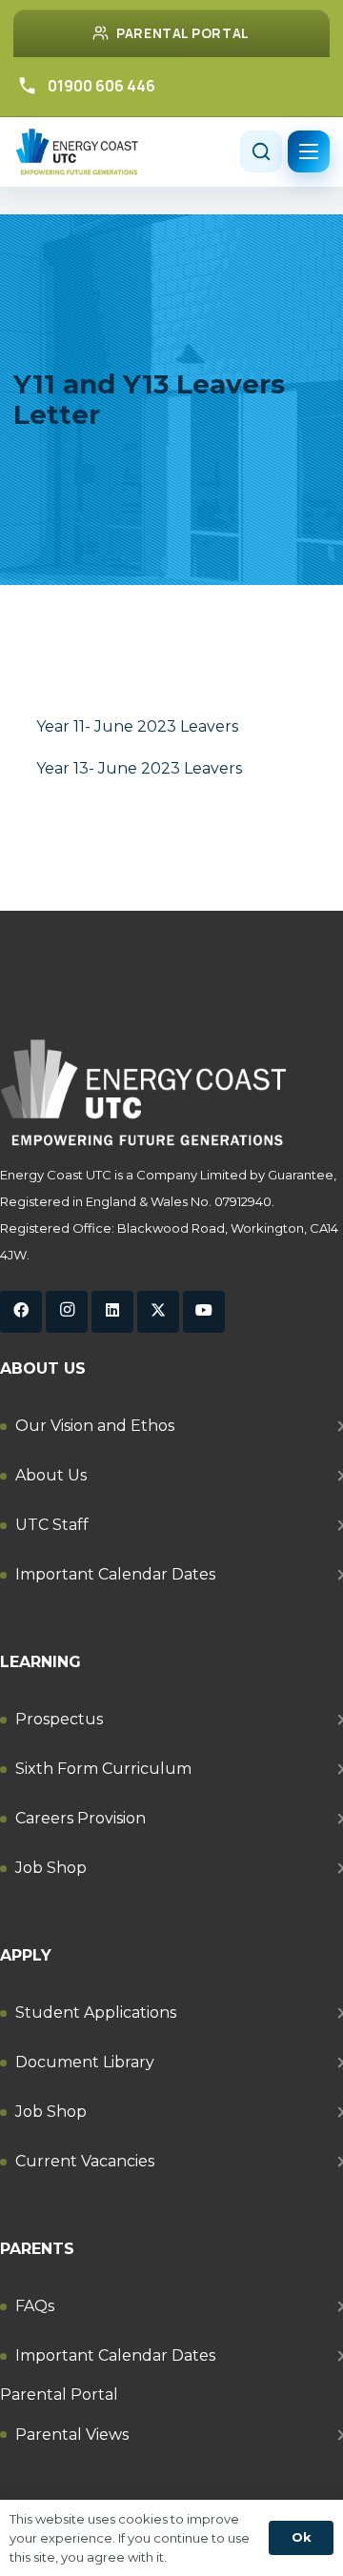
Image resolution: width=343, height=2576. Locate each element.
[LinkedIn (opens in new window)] (112, 1312)
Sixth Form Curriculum (103, 1769)
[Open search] (261, 151)
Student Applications (96, 2012)
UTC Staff (52, 1525)
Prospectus (59, 1719)
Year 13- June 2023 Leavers (139, 768)
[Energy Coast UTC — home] (77, 152)
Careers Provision (81, 1818)
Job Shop (51, 1868)
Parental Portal (59, 2395)
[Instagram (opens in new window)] (67, 1312)
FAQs (35, 2306)
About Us (51, 1475)
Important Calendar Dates (115, 1574)
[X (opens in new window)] (158, 1312)
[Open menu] (309, 151)
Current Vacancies (85, 2161)
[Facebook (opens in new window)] (21, 1312)
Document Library (85, 2062)
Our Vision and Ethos (95, 1426)
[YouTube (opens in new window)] (204, 1312)
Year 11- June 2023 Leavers (137, 726)
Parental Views (72, 2435)
